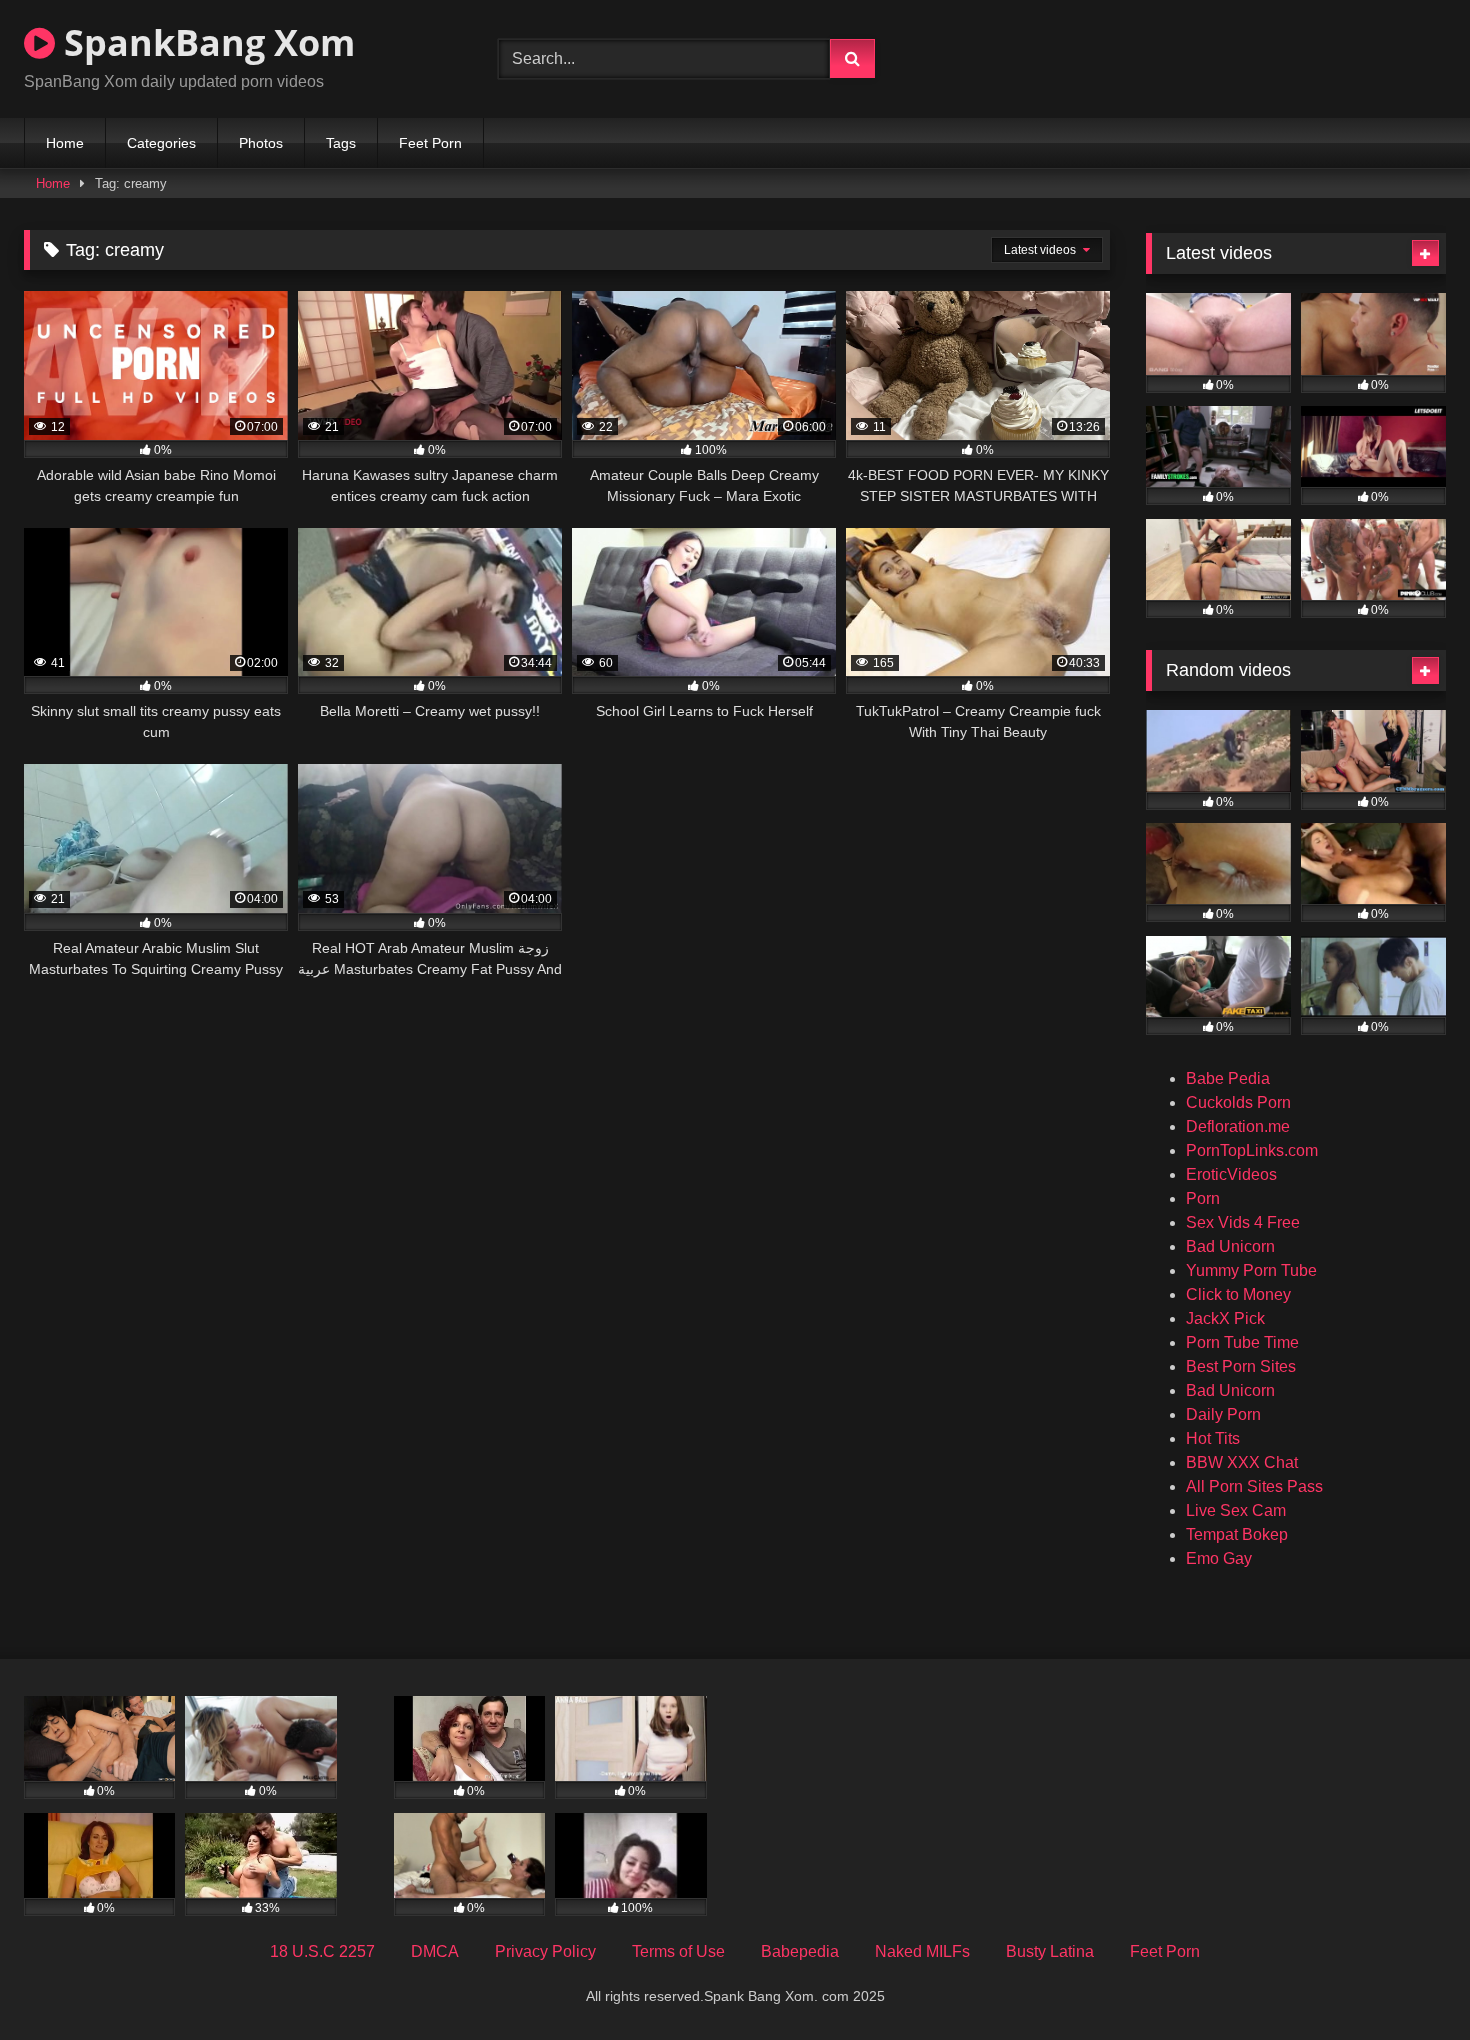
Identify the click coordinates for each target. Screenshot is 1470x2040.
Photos (261, 143)
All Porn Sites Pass (1254, 1486)
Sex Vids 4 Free (1243, 1222)
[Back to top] (1408, 1980)
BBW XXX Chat (1242, 1462)
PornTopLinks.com (1252, 1150)
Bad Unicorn (1230, 1246)
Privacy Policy (545, 1951)
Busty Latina (1050, 1951)
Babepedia (800, 1951)
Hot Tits (1213, 1438)
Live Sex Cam (1236, 1510)
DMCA (435, 1951)
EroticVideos (1231, 1174)
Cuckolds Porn (1238, 1102)
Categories (161, 143)
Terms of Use (678, 1951)
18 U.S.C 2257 (322, 1951)
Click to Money (1238, 1294)
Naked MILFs (922, 1951)
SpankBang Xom (205, 42)
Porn (1203, 1198)
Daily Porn (1223, 1414)
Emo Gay (1219, 1558)
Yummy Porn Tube (1251, 1270)
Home (65, 143)
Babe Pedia (1228, 1078)
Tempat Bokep (1237, 1534)
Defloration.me (1238, 1126)
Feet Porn (430, 143)
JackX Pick (1225, 1318)
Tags (341, 143)
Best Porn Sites (1241, 1366)
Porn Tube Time (1242, 1342)
